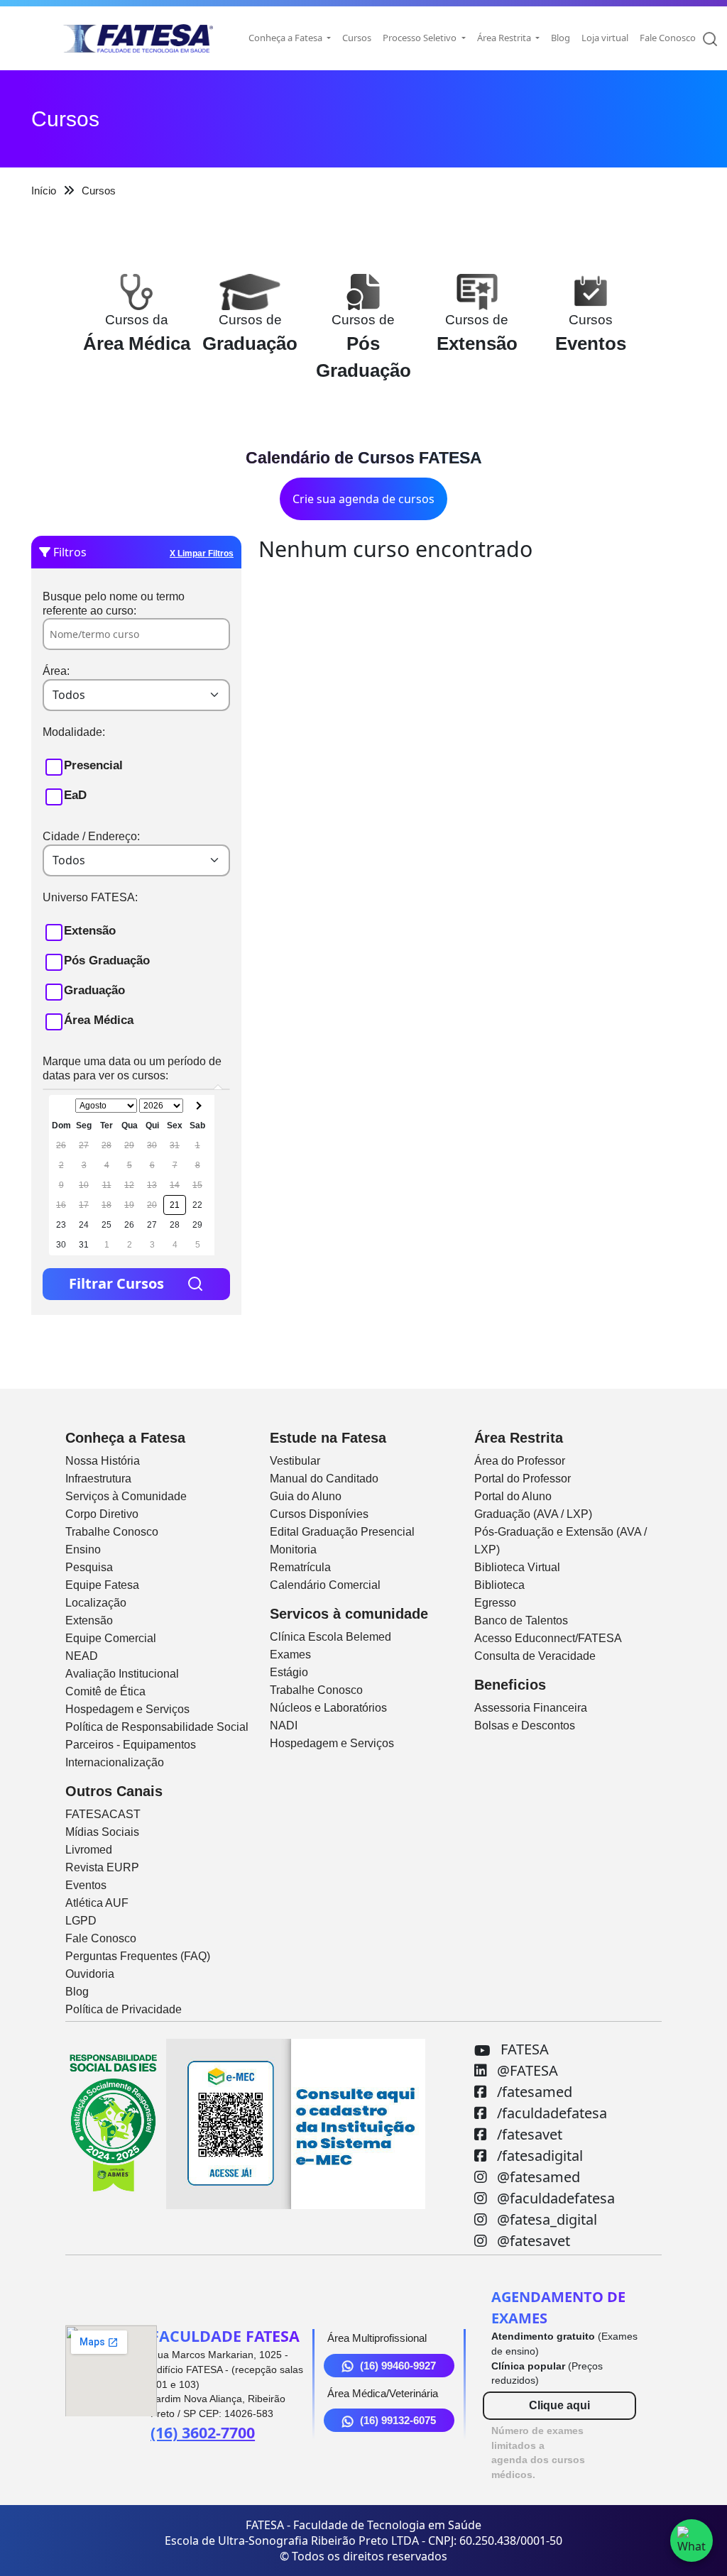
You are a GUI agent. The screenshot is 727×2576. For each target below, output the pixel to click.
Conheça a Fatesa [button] (286, 38)
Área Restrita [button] (505, 38)
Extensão (90, 931)
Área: (56, 671)
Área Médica (99, 1020)
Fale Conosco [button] (668, 38)
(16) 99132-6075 (398, 2420)
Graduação (94, 990)
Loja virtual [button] (605, 38)
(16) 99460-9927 (398, 2366)
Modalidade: (74, 732)
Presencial (93, 765)
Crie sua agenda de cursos (363, 499)
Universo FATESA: (90, 897)
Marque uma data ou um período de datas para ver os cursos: (132, 1068)
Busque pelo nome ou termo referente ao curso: (114, 604)
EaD (75, 795)
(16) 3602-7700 (203, 2432)
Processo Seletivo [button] (421, 38)
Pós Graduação (107, 961)
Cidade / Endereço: (91, 836)
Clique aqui (559, 2405)
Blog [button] (561, 38)
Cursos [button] (357, 38)
